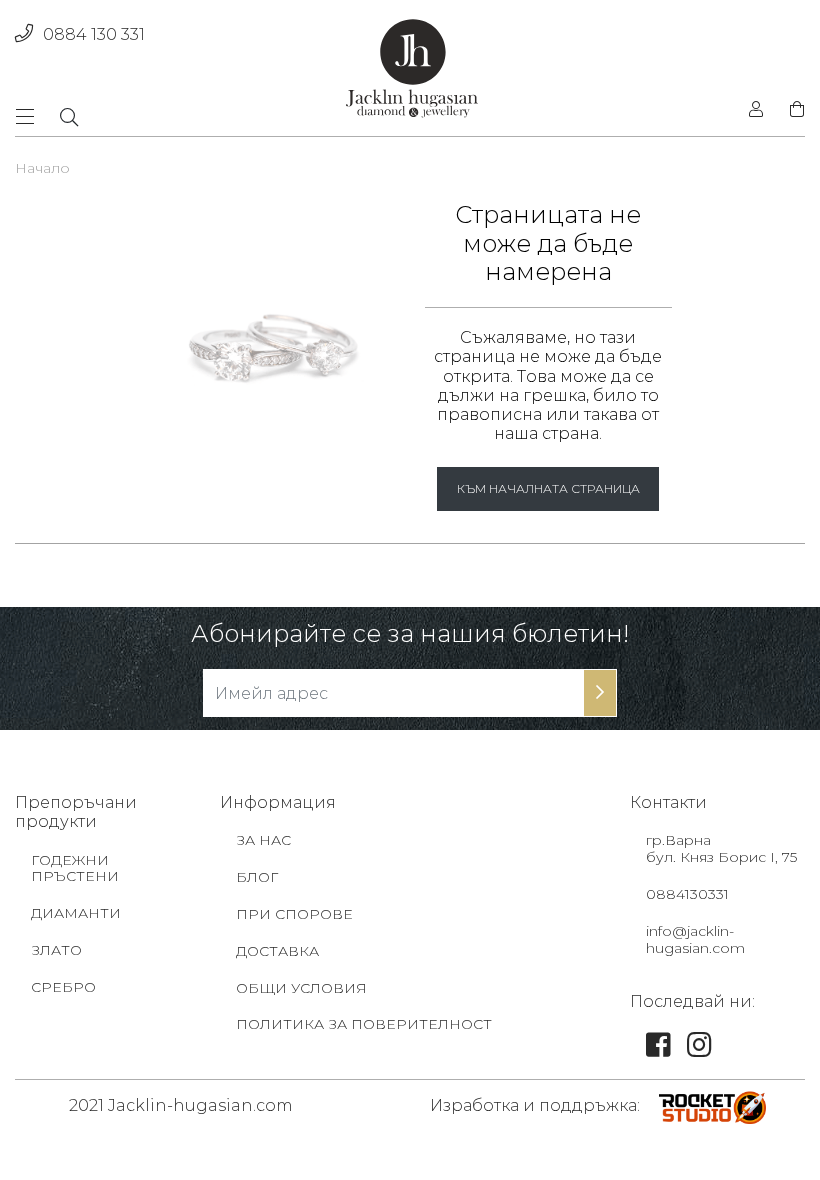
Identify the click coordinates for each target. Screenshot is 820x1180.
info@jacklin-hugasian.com (695, 939)
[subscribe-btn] (600, 693)
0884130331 (687, 894)
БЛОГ (257, 877)
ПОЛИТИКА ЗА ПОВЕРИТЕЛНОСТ (364, 1024)
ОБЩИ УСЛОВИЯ (301, 988)
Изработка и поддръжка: (535, 1105)
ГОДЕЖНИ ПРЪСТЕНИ (75, 868)
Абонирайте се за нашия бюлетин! (410, 634)
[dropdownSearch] (69, 117)
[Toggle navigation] (31, 116)
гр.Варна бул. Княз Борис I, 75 (721, 848)
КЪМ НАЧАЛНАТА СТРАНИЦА (548, 488)
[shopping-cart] (791, 110)
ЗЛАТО (56, 950)
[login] (756, 110)
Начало (42, 168)
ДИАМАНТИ (76, 913)
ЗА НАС (263, 840)
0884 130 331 (94, 34)
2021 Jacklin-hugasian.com (181, 1105)
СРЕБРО (63, 987)
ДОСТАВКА (277, 951)
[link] (658, 1050)
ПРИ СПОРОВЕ (294, 914)
